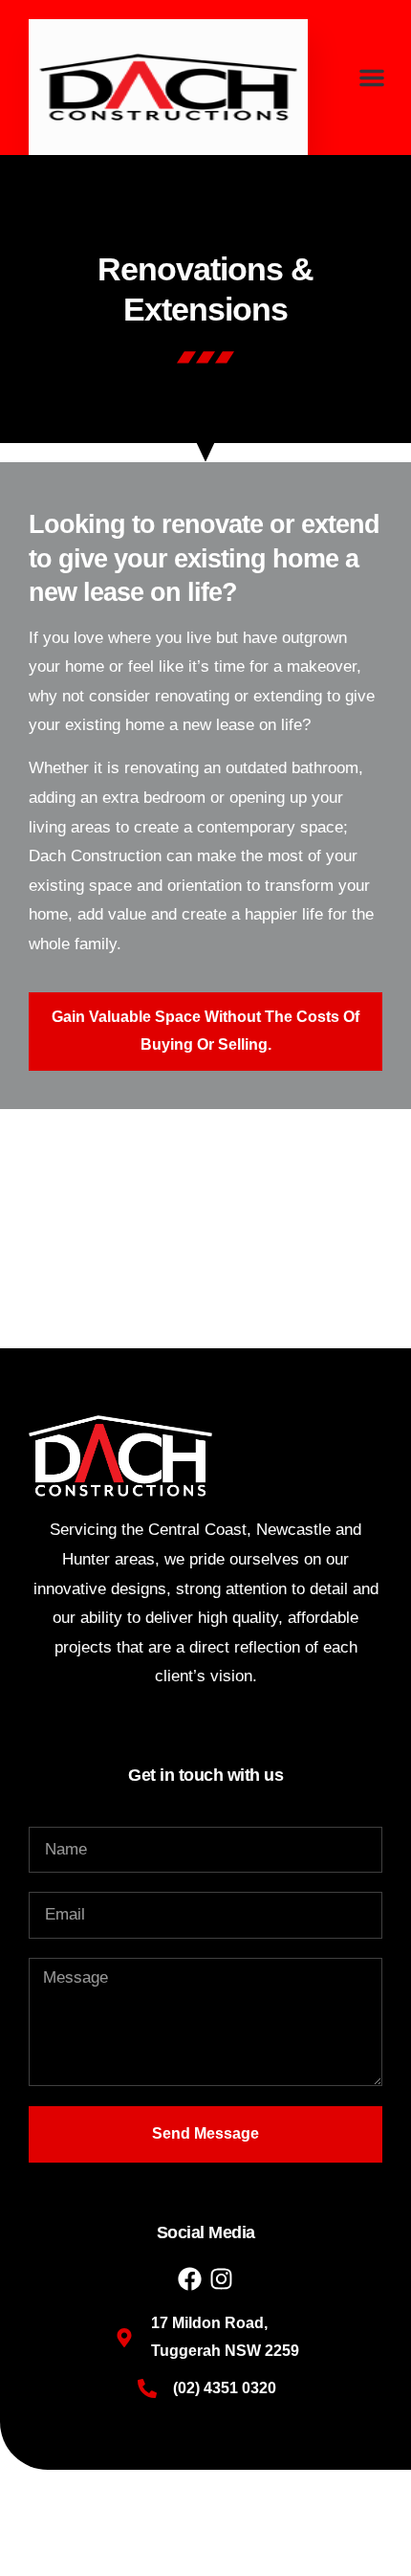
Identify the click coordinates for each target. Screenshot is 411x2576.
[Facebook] (190, 2279)
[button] (372, 78)
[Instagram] (221, 2279)
